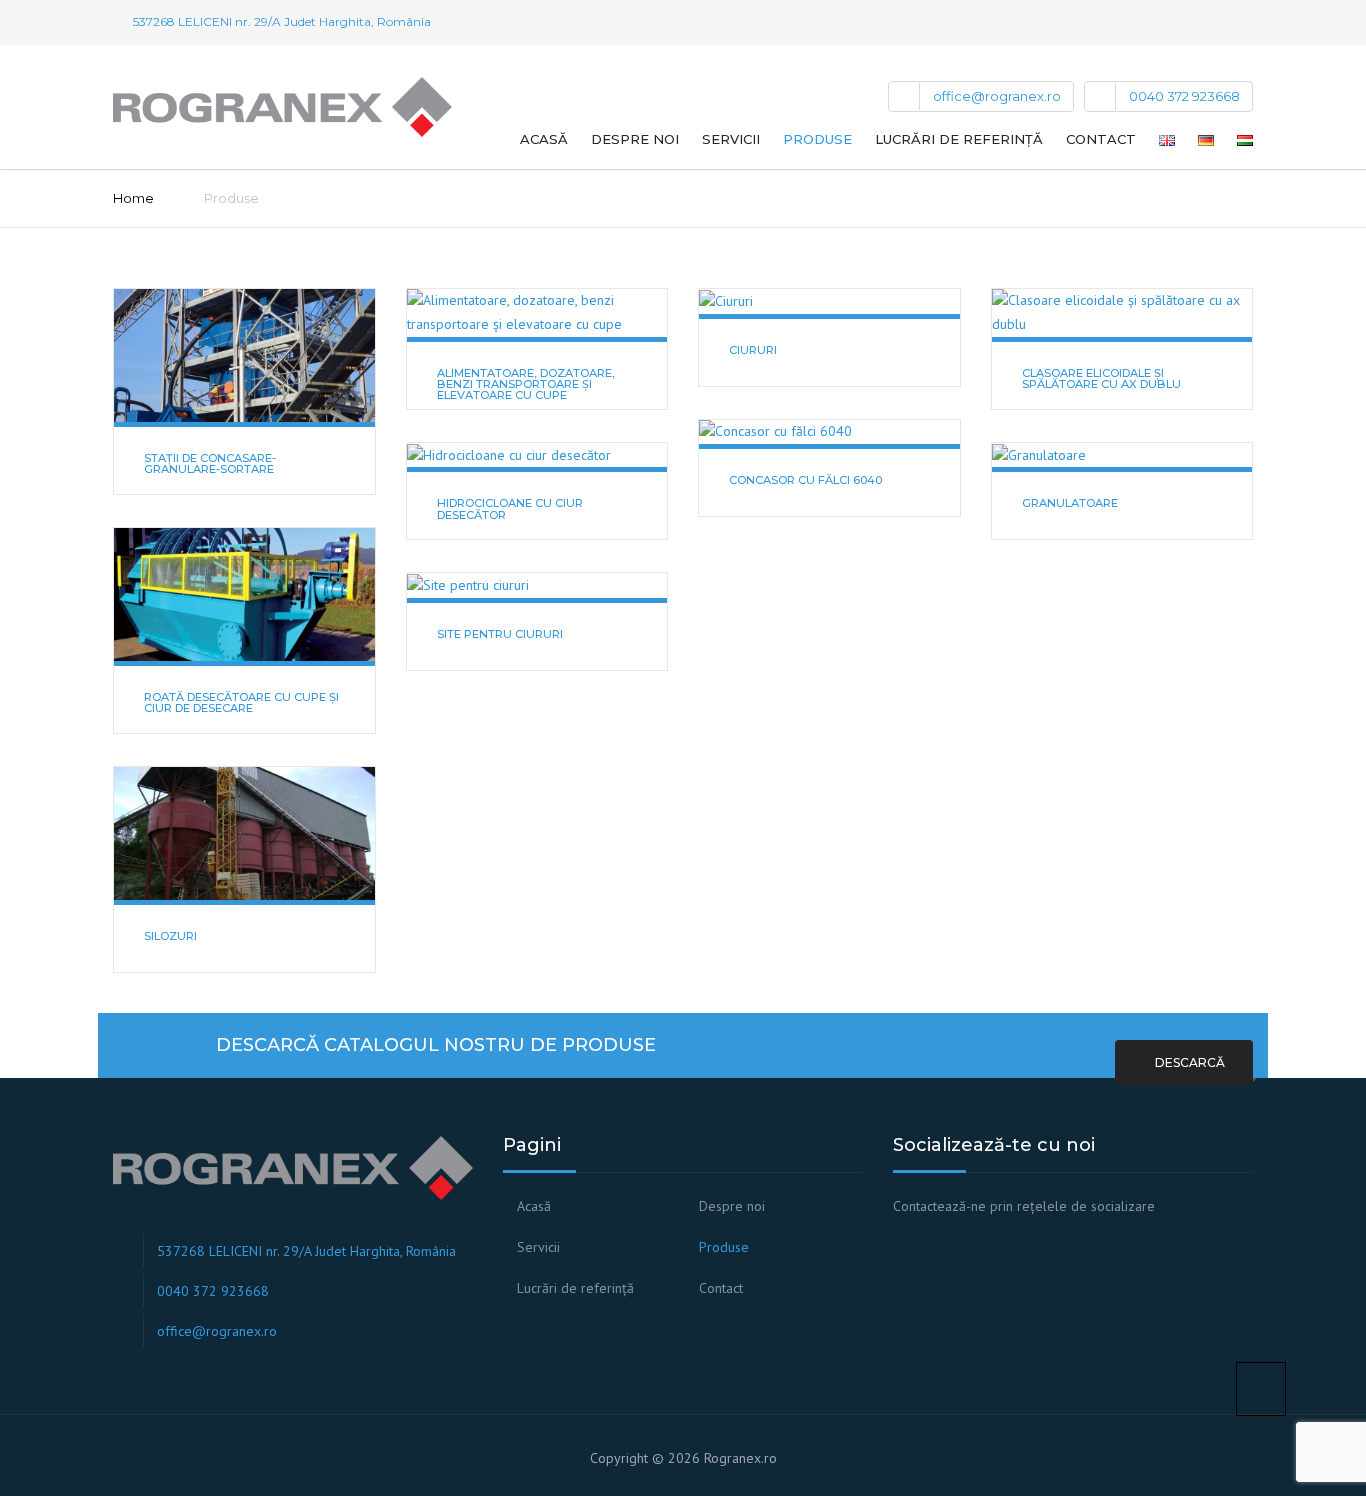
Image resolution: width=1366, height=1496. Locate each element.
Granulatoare (1070, 503)
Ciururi (753, 350)
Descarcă (1188, 1062)
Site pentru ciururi (500, 634)
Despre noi (635, 139)
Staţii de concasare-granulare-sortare (210, 463)
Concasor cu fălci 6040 (805, 480)
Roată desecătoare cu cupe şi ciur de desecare (241, 702)
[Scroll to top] (1261, 1389)
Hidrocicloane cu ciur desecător (510, 508)
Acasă (544, 139)
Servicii (731, 139)
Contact (1101, 139)
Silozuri (170, 936)
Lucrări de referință (959, 139)
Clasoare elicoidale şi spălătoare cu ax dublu (1101, 378)
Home (133, 198)
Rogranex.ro (740, 1458)
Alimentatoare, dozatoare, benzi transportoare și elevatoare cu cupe (526, 384)
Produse (817, 139)
